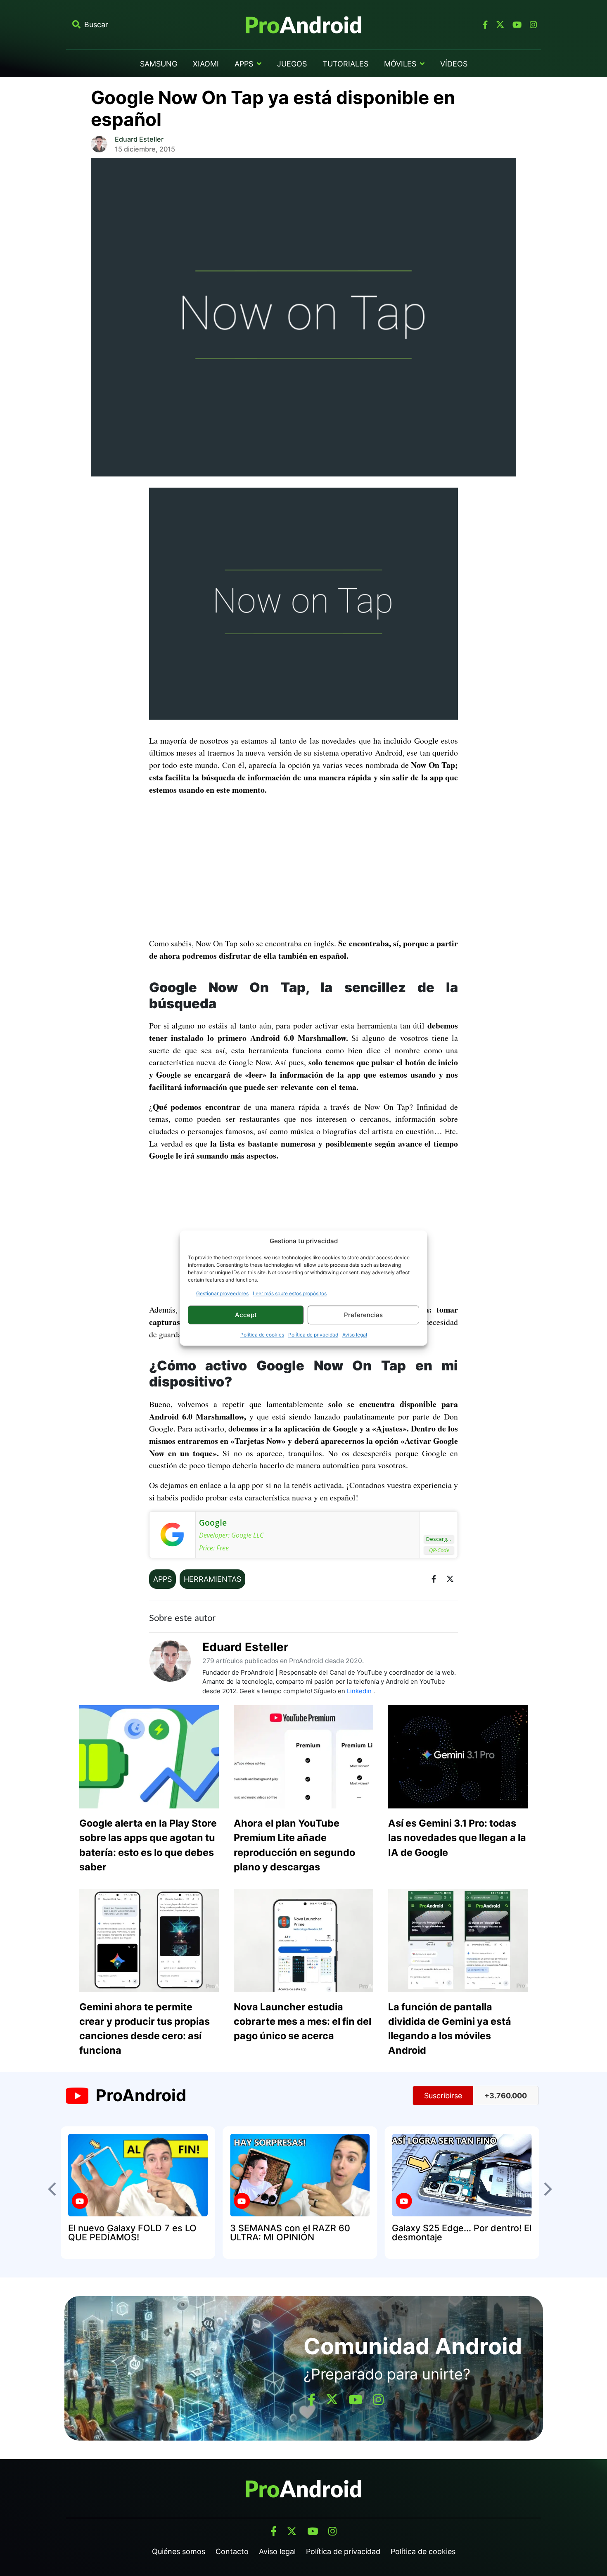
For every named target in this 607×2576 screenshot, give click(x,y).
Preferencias (363, 1315)
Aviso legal (355, 1335)
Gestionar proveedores (222, 1293)
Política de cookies (262, 1335)
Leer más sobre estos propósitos (290, 1293)
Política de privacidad (313, 1335)
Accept (246, 1315)
